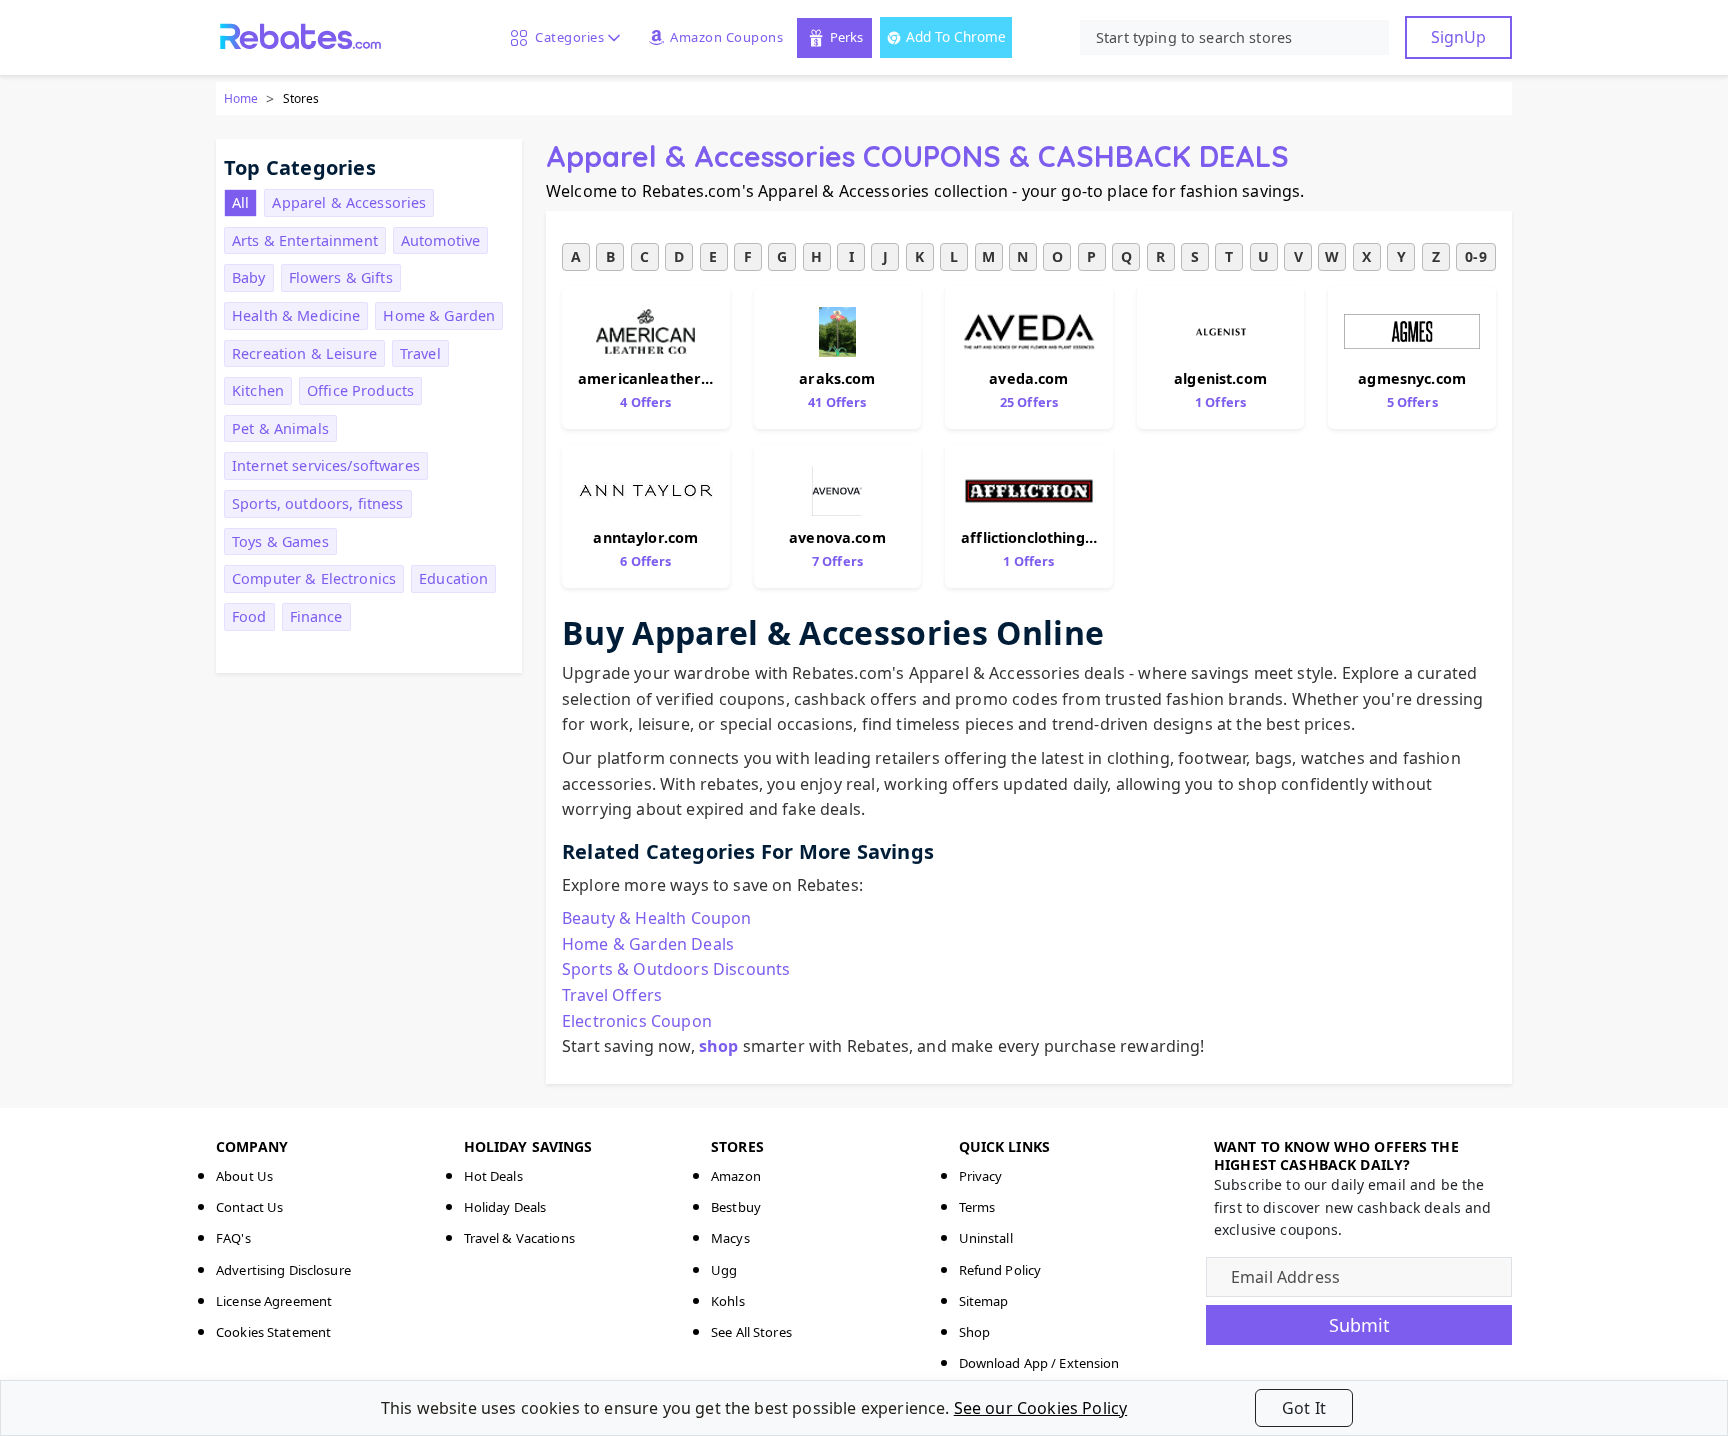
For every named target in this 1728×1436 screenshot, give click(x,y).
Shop (975, 1332)
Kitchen (258, 390)
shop (719, 1046)
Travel (420, 353)
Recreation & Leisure (304, 353)
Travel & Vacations (519, 1238)
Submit (1359, 1325)
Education (453, 578)
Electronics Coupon (637, 1021)
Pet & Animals (280, 428)
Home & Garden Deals (648, 944)
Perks (846, 37)
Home (241, 98)
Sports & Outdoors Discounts (676, 969)
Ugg (724, 1270)
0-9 (1475, 256)
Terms (977, 1207)
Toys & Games (280, 541)
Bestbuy (736, 1207)
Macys (730, 1238)
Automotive (440, 240)
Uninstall (986, 1238)
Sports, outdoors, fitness (318, 503)
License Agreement (274, 1301)
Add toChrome (956, 36)
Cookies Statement (273, 1332)
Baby (249, 277)
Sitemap (984, 1301)
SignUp (1458, 37)
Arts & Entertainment (305, 240)
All (240, 202)
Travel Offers (612, 995)
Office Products (360, 390)
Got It (1304, 1408)
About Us (244, 1176)
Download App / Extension (1039, 1363)
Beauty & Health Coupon (657, 918)
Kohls (728, 1301)
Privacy (981, 1176)
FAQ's (233, 1238)
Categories (566, 37)
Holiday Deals (505, 1207)
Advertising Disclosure (283, 1270)
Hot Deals (493, 1176)
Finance (316, 616)
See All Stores (751, 1332)
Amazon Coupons (726, 37)
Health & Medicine (296, 315)
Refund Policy (1000, 1270)
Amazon (736, 1176)
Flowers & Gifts (341, 277)
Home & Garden (439, 315)
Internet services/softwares (326, 465)
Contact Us (249, 1207)
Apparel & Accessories (349, 202)
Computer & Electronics (314, 578)
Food (249, 616)
